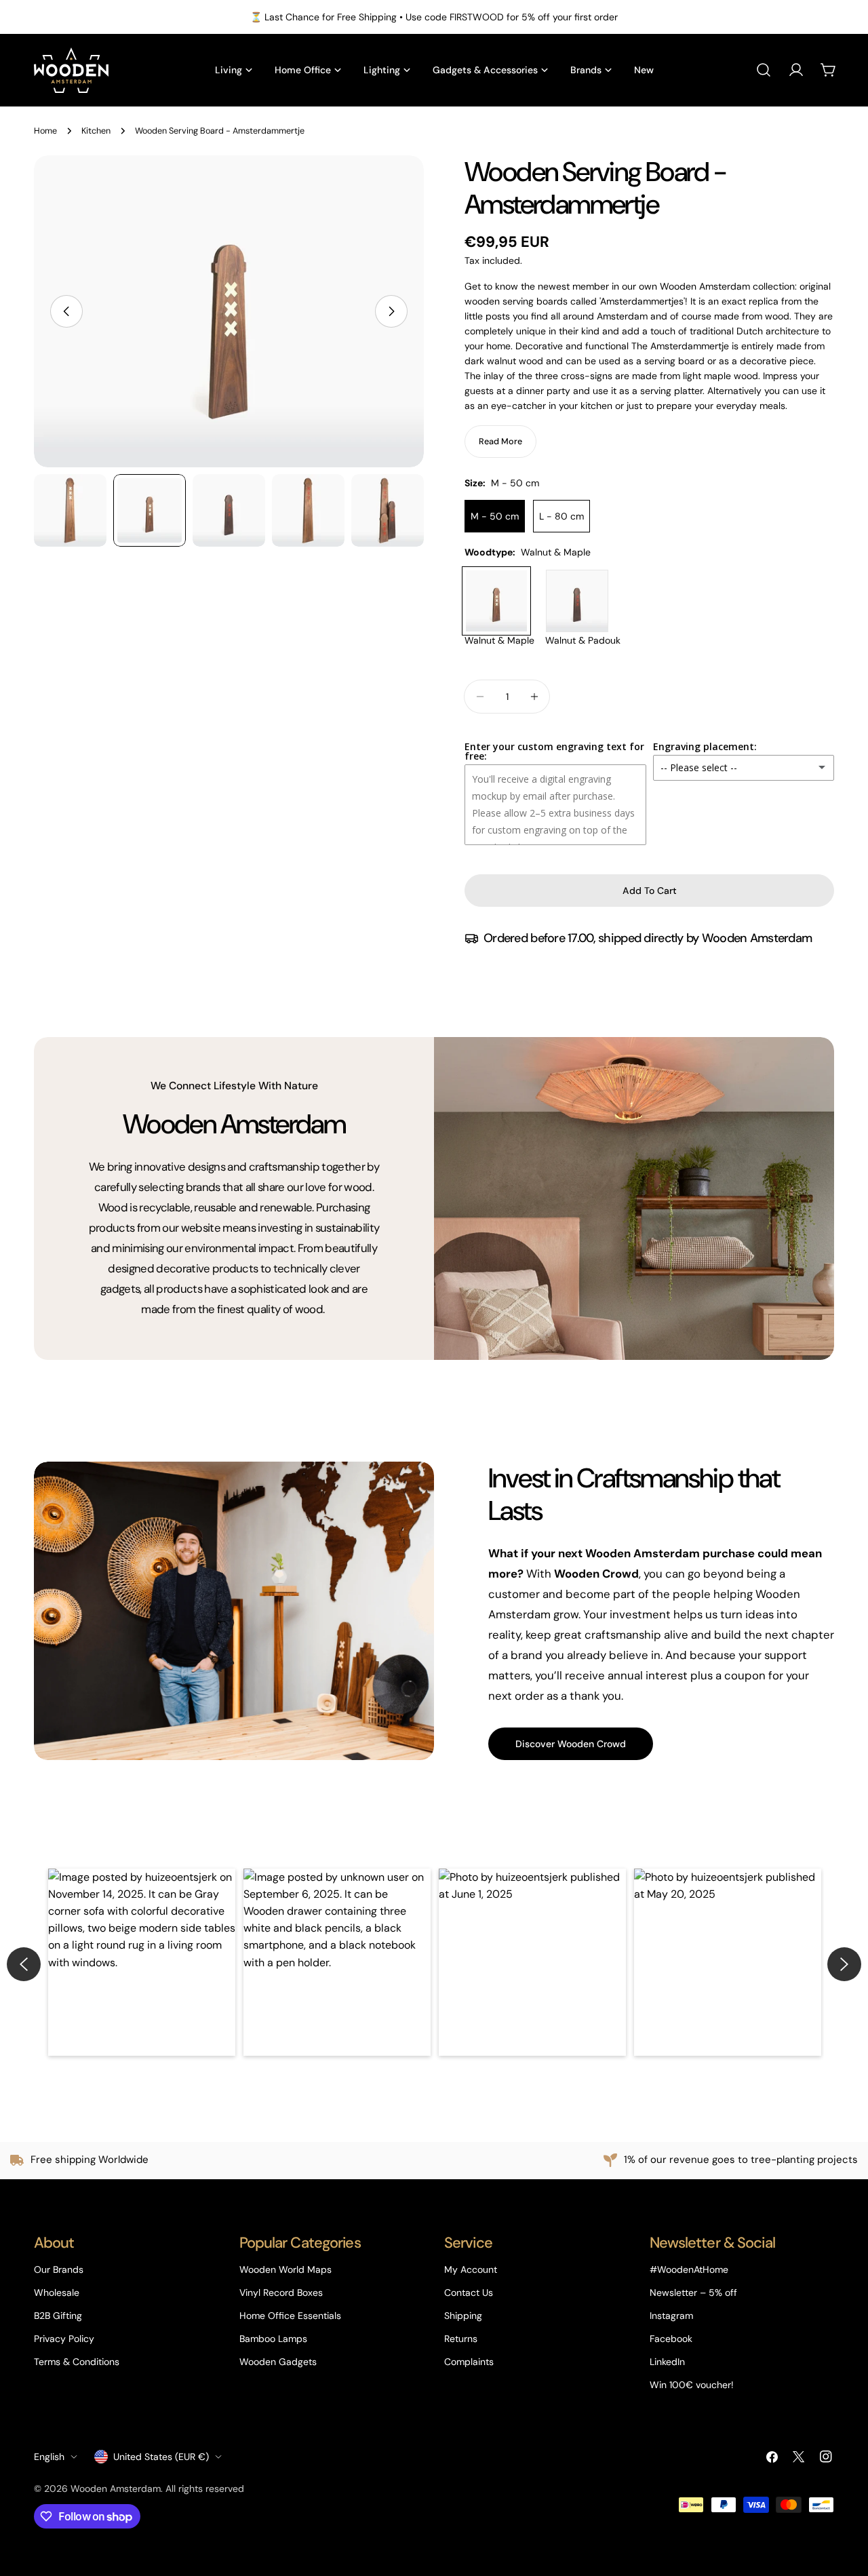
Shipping (463, 2316)
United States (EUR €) (161, 2457)
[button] (142, 1962)
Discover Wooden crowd (571, 1744)
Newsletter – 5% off (693, 2292)
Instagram (671, 2316)
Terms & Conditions (77, 2362)
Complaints (469, 2362)
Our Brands (59, 2269)
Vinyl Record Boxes (281, 2292)
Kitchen (96, 131)
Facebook (671, 2339)
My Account (471, 2269)
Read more (500, 442)
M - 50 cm (495, 516)
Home (45, 131)
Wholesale (57, 2292)
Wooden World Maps (285, 2269)
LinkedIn (667, 2362)
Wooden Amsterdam (116, 2489)
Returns (461, 2339)
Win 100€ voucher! (692, 2385)
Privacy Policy (64, 2339)
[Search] (764, 70)
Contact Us (469, 2292)
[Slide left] (66, 311)
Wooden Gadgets (278, 2362)
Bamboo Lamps (273, 2339)
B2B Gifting (58, 2316)
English (49, 2457)
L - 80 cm (561, 516)
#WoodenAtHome (689, 2269)
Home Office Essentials (290, 2316)
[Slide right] (391, 311)
